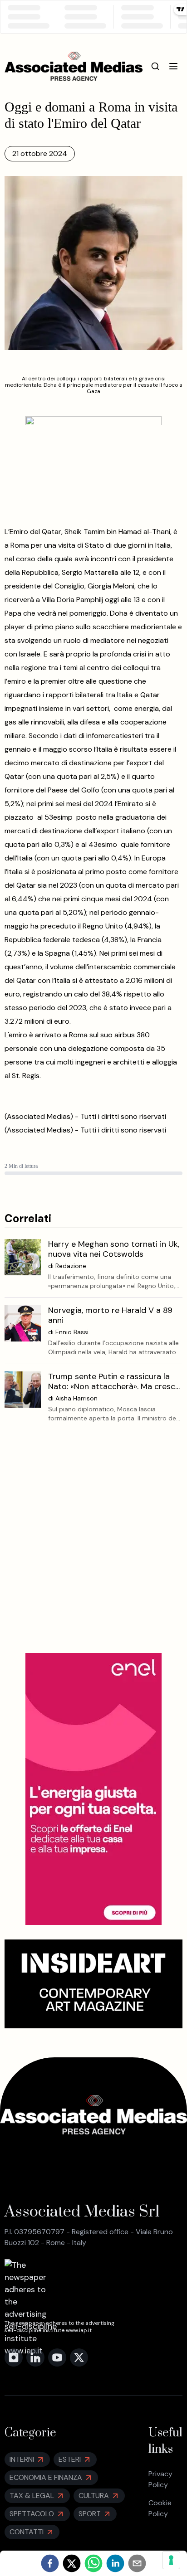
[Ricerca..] (155, 66)
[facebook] (50, 2563)
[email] (137, 2563)
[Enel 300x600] (93, 1789)
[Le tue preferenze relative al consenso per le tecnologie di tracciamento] (171, 2560)
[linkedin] (115, 2563)
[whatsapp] (93, 2563)
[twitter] (72, 2563)
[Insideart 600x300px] (94, 1984)
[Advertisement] (93, 1545)
